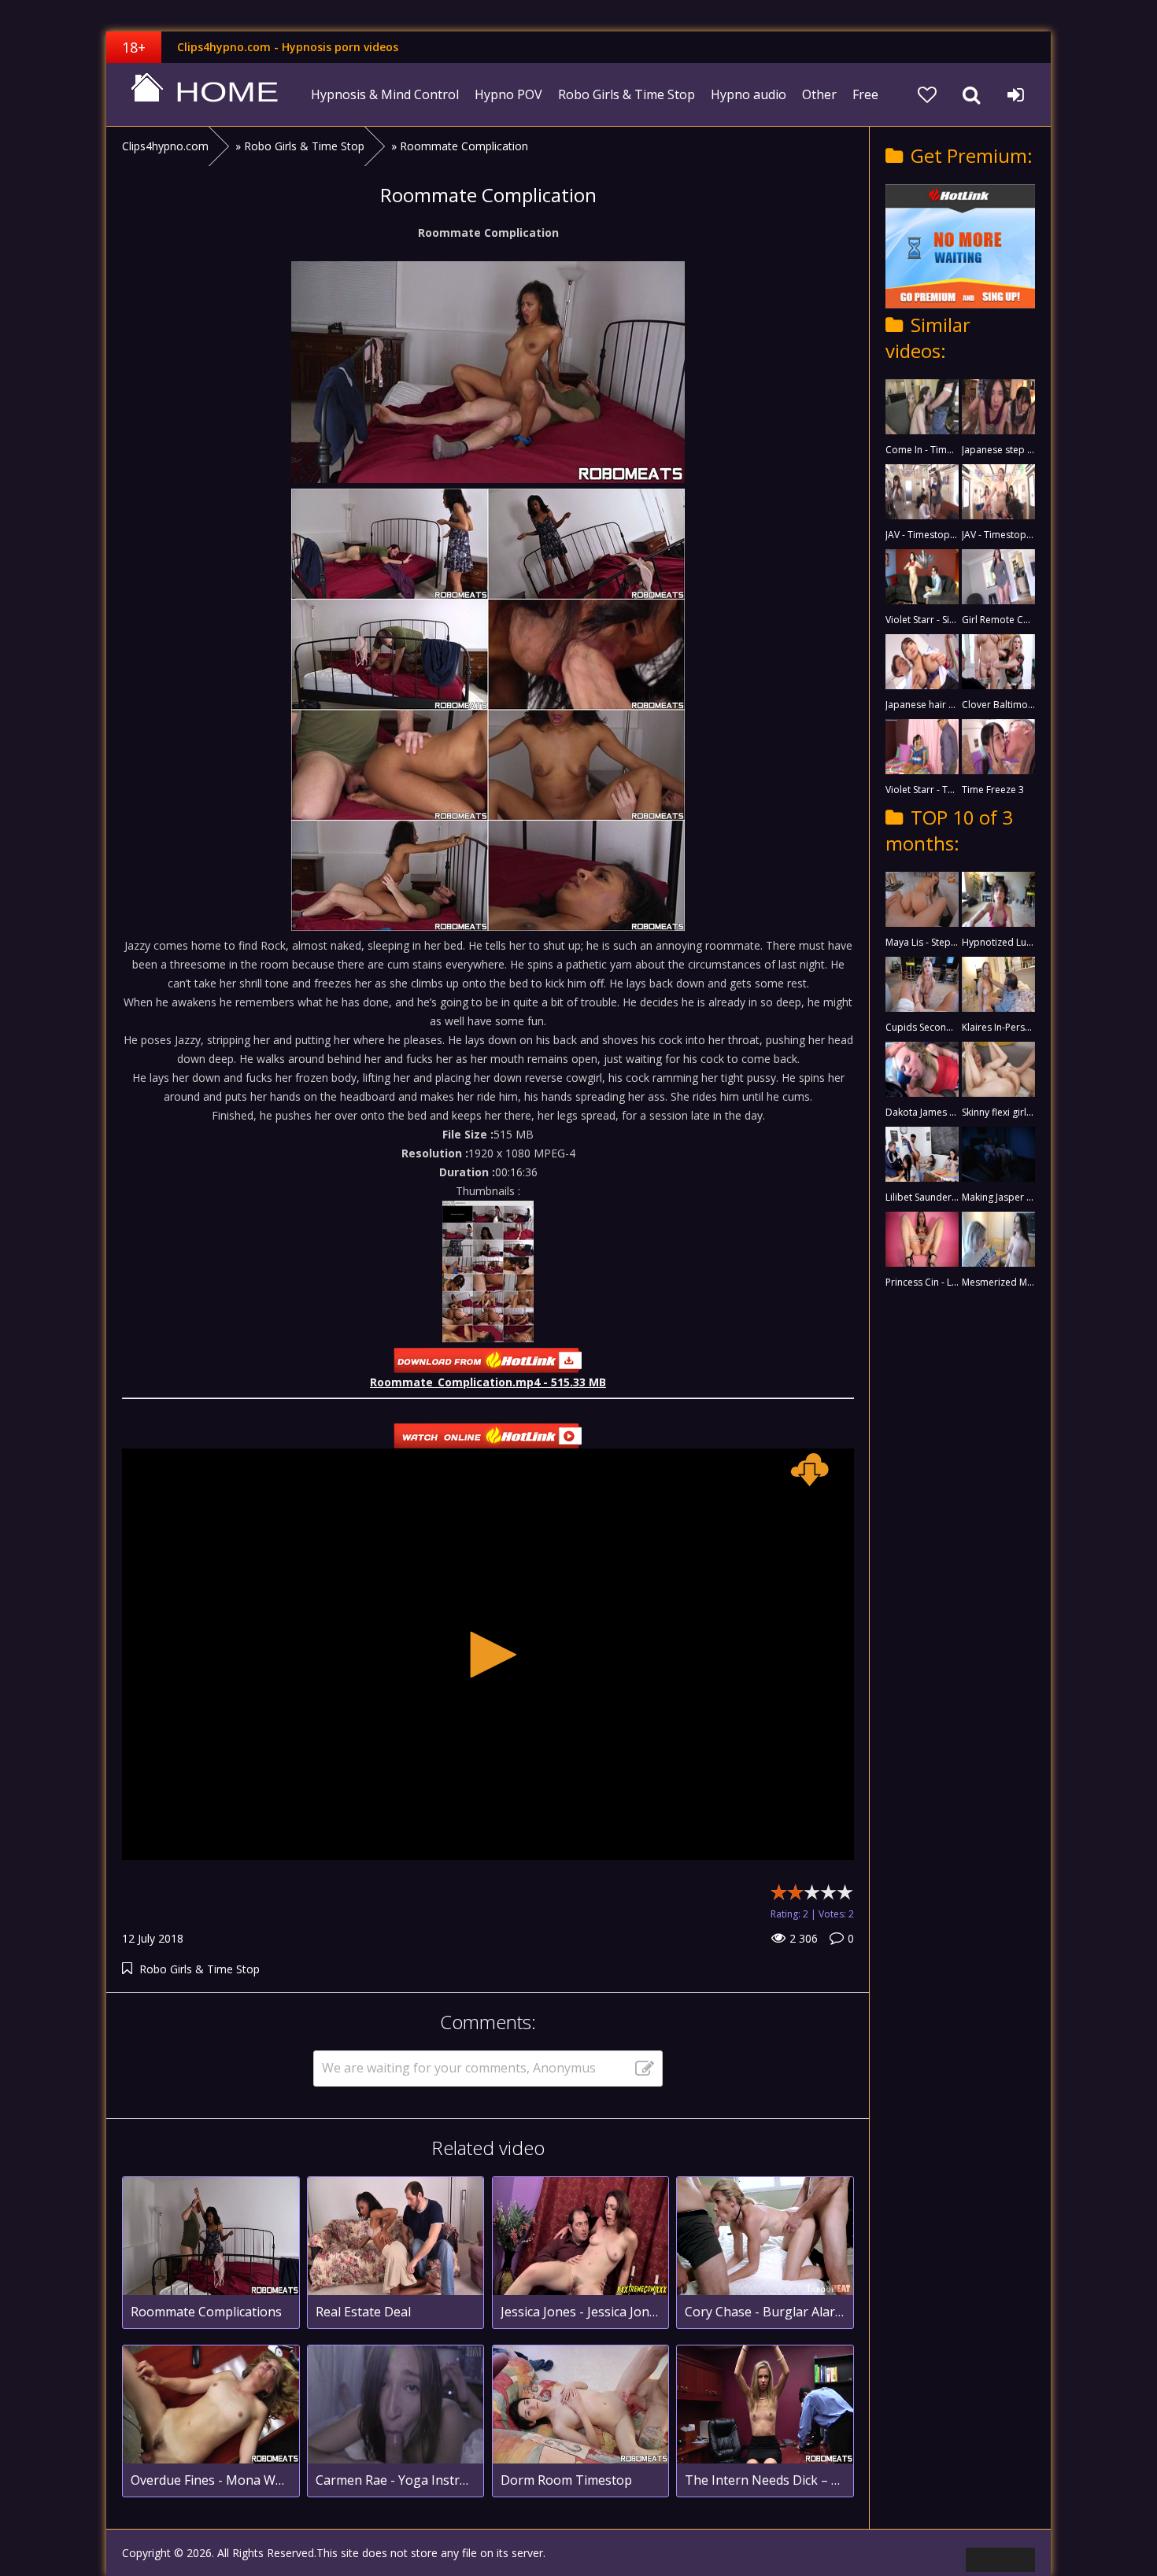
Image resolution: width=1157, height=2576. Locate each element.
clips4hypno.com (205, 94)
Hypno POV (508, 94)
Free (865, 94)
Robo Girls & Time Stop (627, 94)
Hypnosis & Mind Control (385, 94)
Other (819, 94)
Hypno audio (749, 94)
